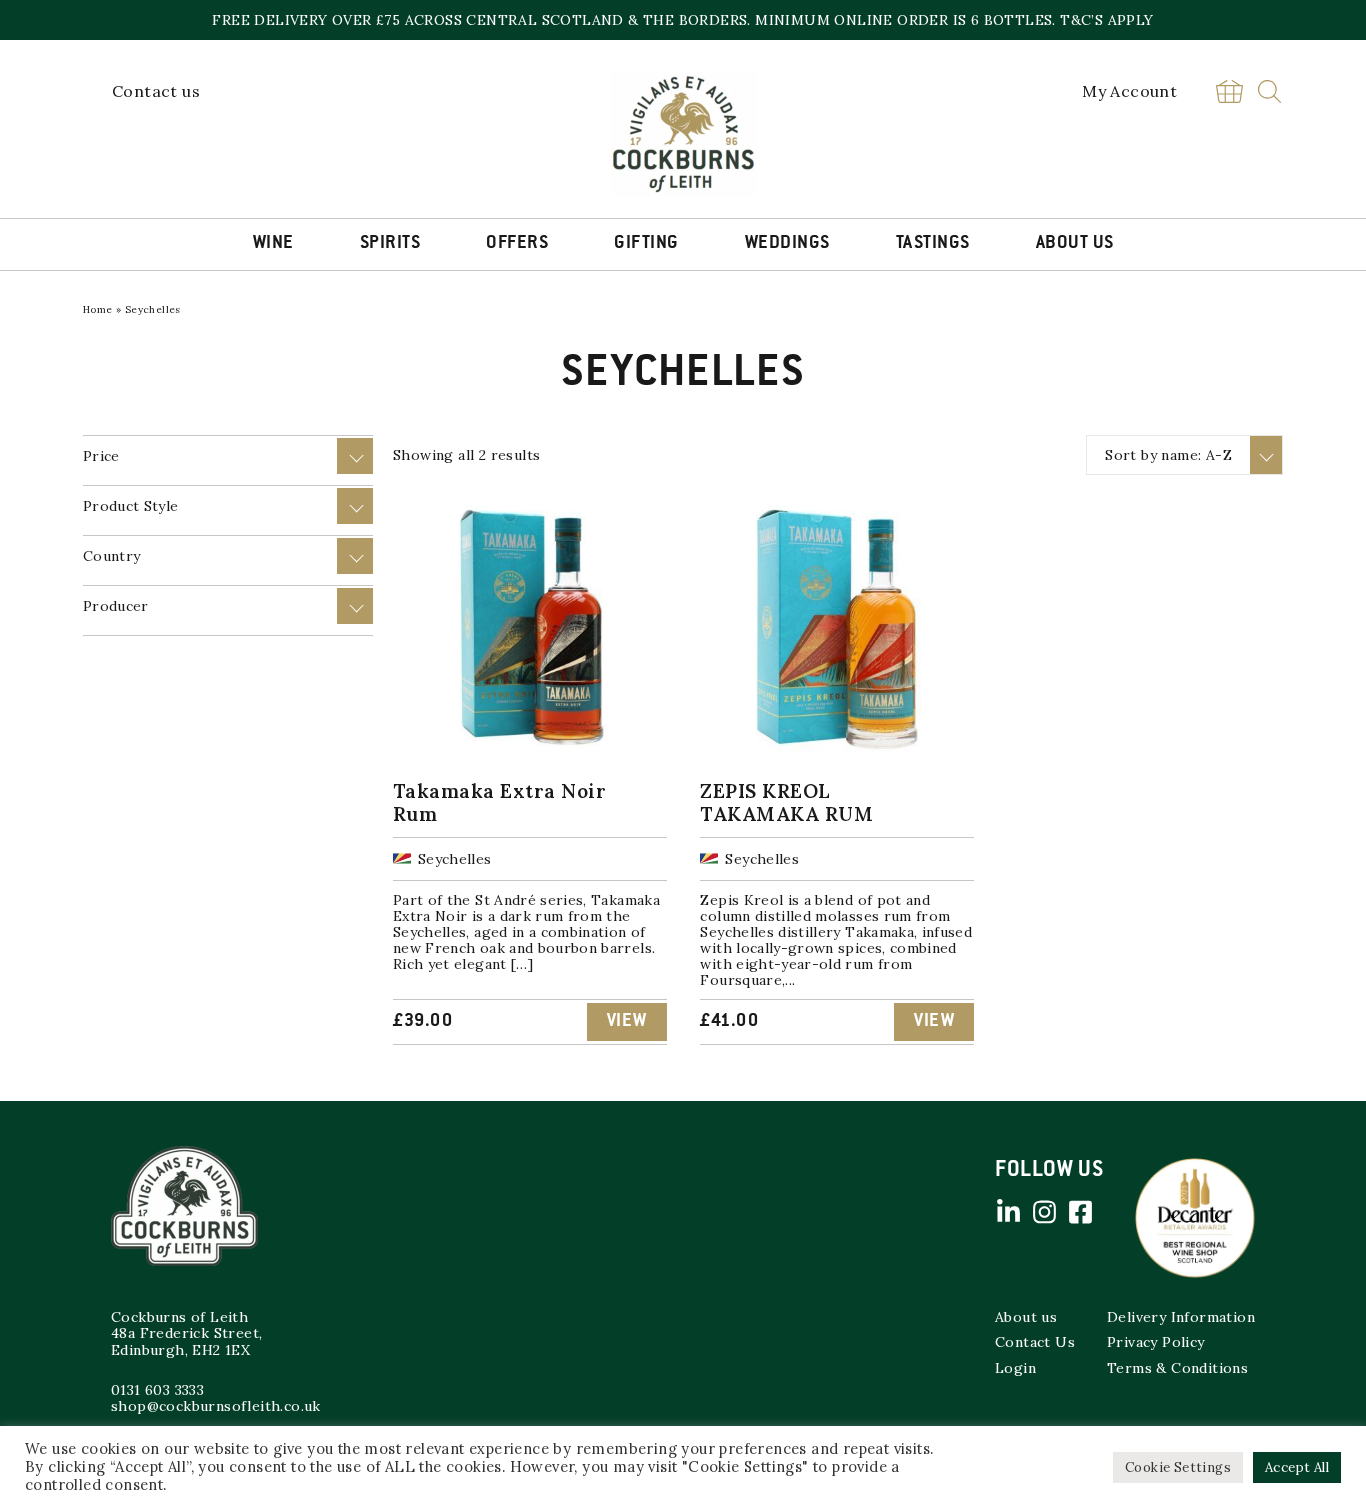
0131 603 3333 (157, 1390)
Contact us (156, 91)
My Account (1129, 91)
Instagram (1044, 1212)
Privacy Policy (1156, 1342)
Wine (273, 244)
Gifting (646, 244)
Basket (1229, 91)
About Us (1075, 244)
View (627, 1022)
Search (1269, 91)
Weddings (787, 244)
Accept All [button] (1297, 1467)
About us (1026, 1317)
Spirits (390, 244)
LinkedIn (1008, 1212)
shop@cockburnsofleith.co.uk (216, 1406)
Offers (517, 244)
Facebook (1080, 1212)
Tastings (933, 244)
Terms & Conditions (1177, 1368)
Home (98, 309)
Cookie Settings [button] (1178, 1467)
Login (1015, 1368)
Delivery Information (1181, 1317)
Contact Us (1035, 1342)
